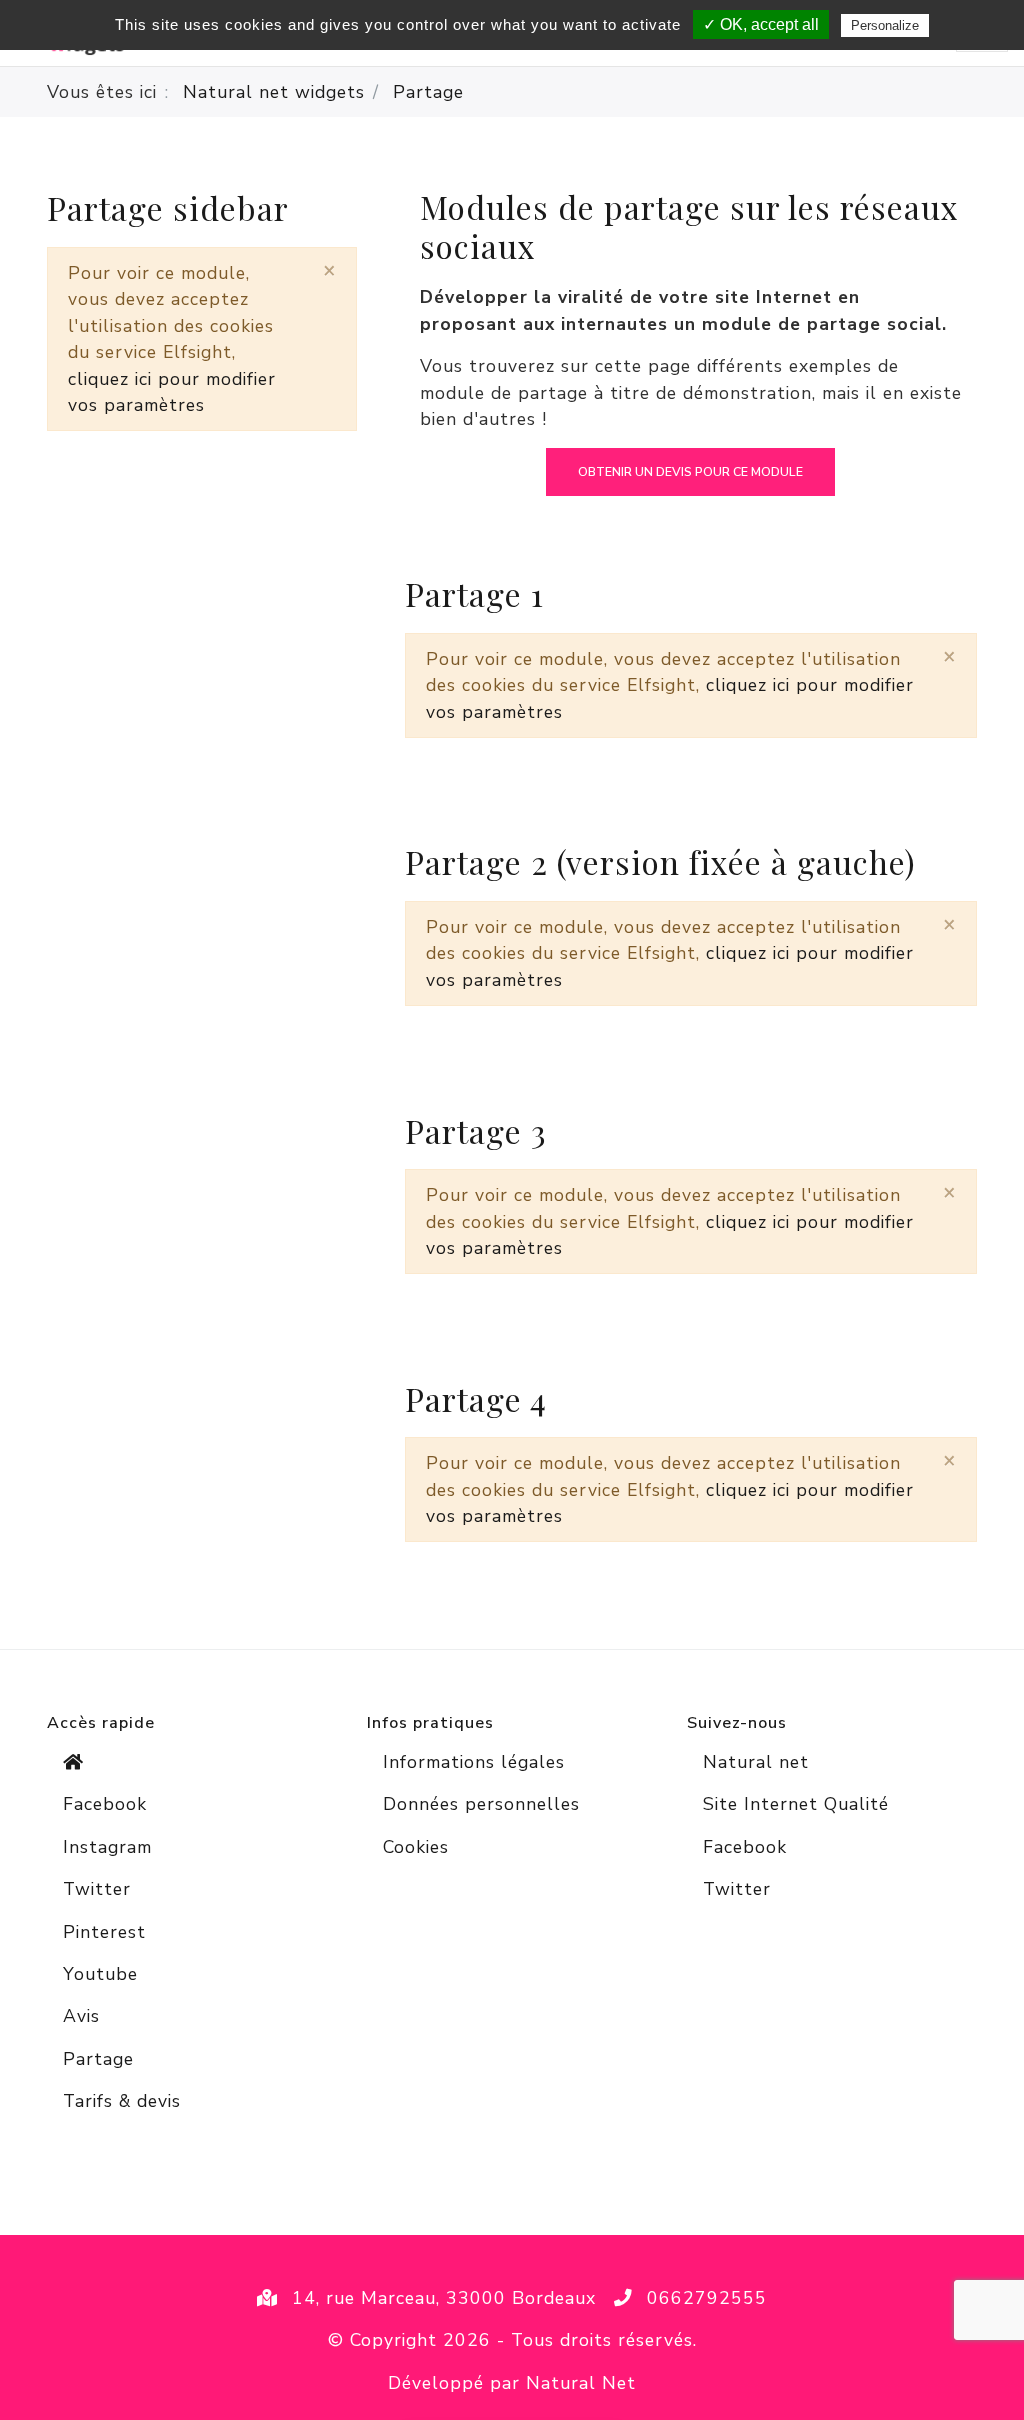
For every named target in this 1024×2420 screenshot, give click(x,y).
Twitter (97, 1889)
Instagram (107, 1847)
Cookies (416, 1847)
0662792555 (707, 2298)
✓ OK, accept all (761, 24)
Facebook (105, 1804)
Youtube (100, 1974)
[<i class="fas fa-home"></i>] (192, 1762)
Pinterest (104, 1932)
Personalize (885, 25)
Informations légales (474, 1762)
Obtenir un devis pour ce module (690, 472)
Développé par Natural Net (512, 2383)
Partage (98, 2059)
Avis (81, 2016)
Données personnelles (481, 1804)
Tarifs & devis (122, 2101)
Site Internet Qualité (796, 1804)
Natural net (756, 1762)
